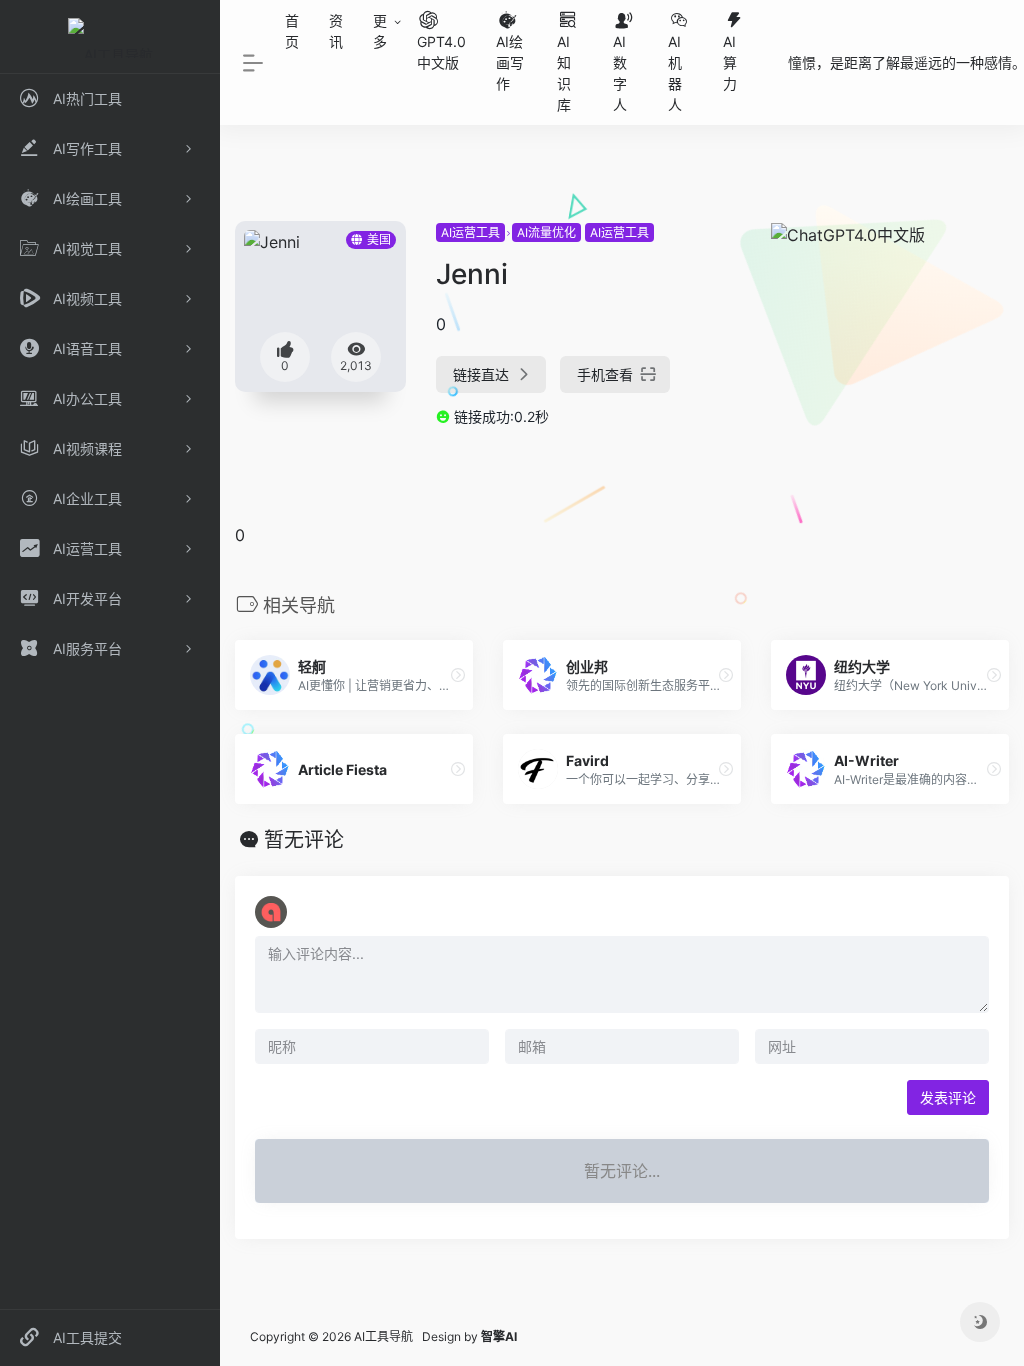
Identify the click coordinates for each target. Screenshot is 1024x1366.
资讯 (336, 31)
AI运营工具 (470, 232)
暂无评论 (304, 840)
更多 (380, 31)
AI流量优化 (546, 232)
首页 (292, 31)
